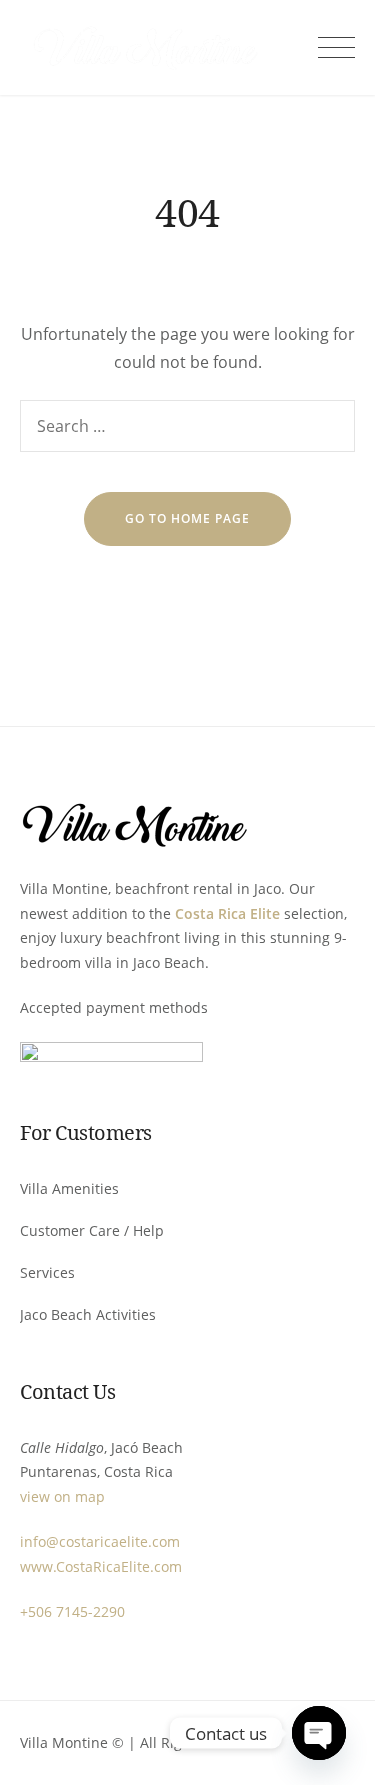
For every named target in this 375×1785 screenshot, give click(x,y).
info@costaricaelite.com (100, 1541)
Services (47, 1272)
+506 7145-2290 (72, 1611)
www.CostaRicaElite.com (101, 1566)
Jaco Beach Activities (88, 1314)
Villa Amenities (69, 1188)
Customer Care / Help (92, 1230)
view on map (62, 1496)
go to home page (187, 518)
